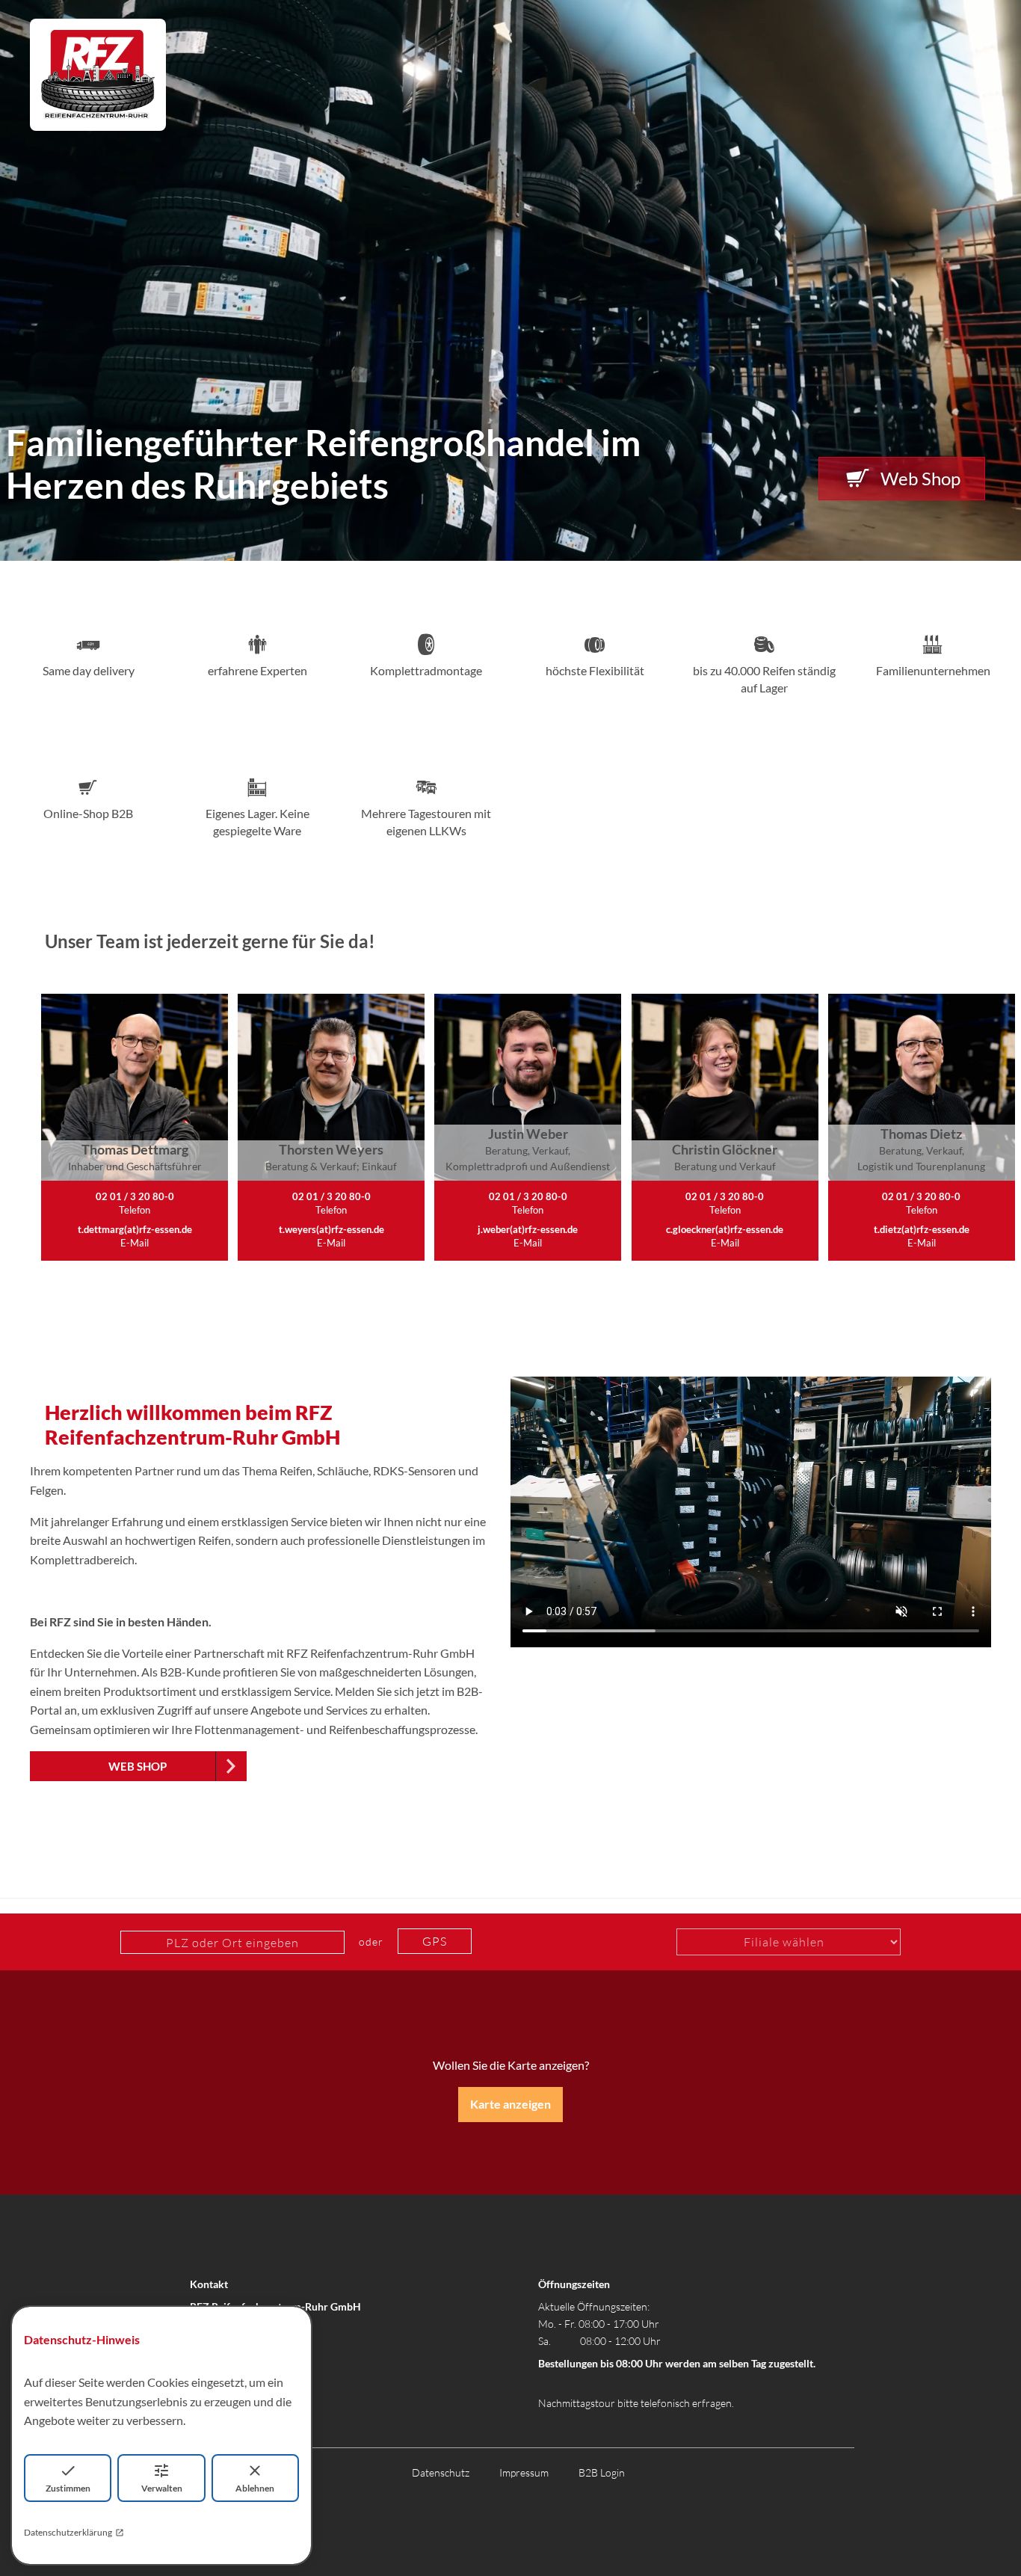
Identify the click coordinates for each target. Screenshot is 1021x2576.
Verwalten (162, 2488)
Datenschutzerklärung (68, 2532)
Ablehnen (255, 2488)
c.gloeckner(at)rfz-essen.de (725, 1229)
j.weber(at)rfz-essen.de (528, 1229)
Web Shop (920, 478)
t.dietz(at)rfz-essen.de (922, 1229)
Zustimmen (68, 2488)
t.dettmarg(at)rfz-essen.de (135, 1229)
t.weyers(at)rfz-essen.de (331, 1229)
